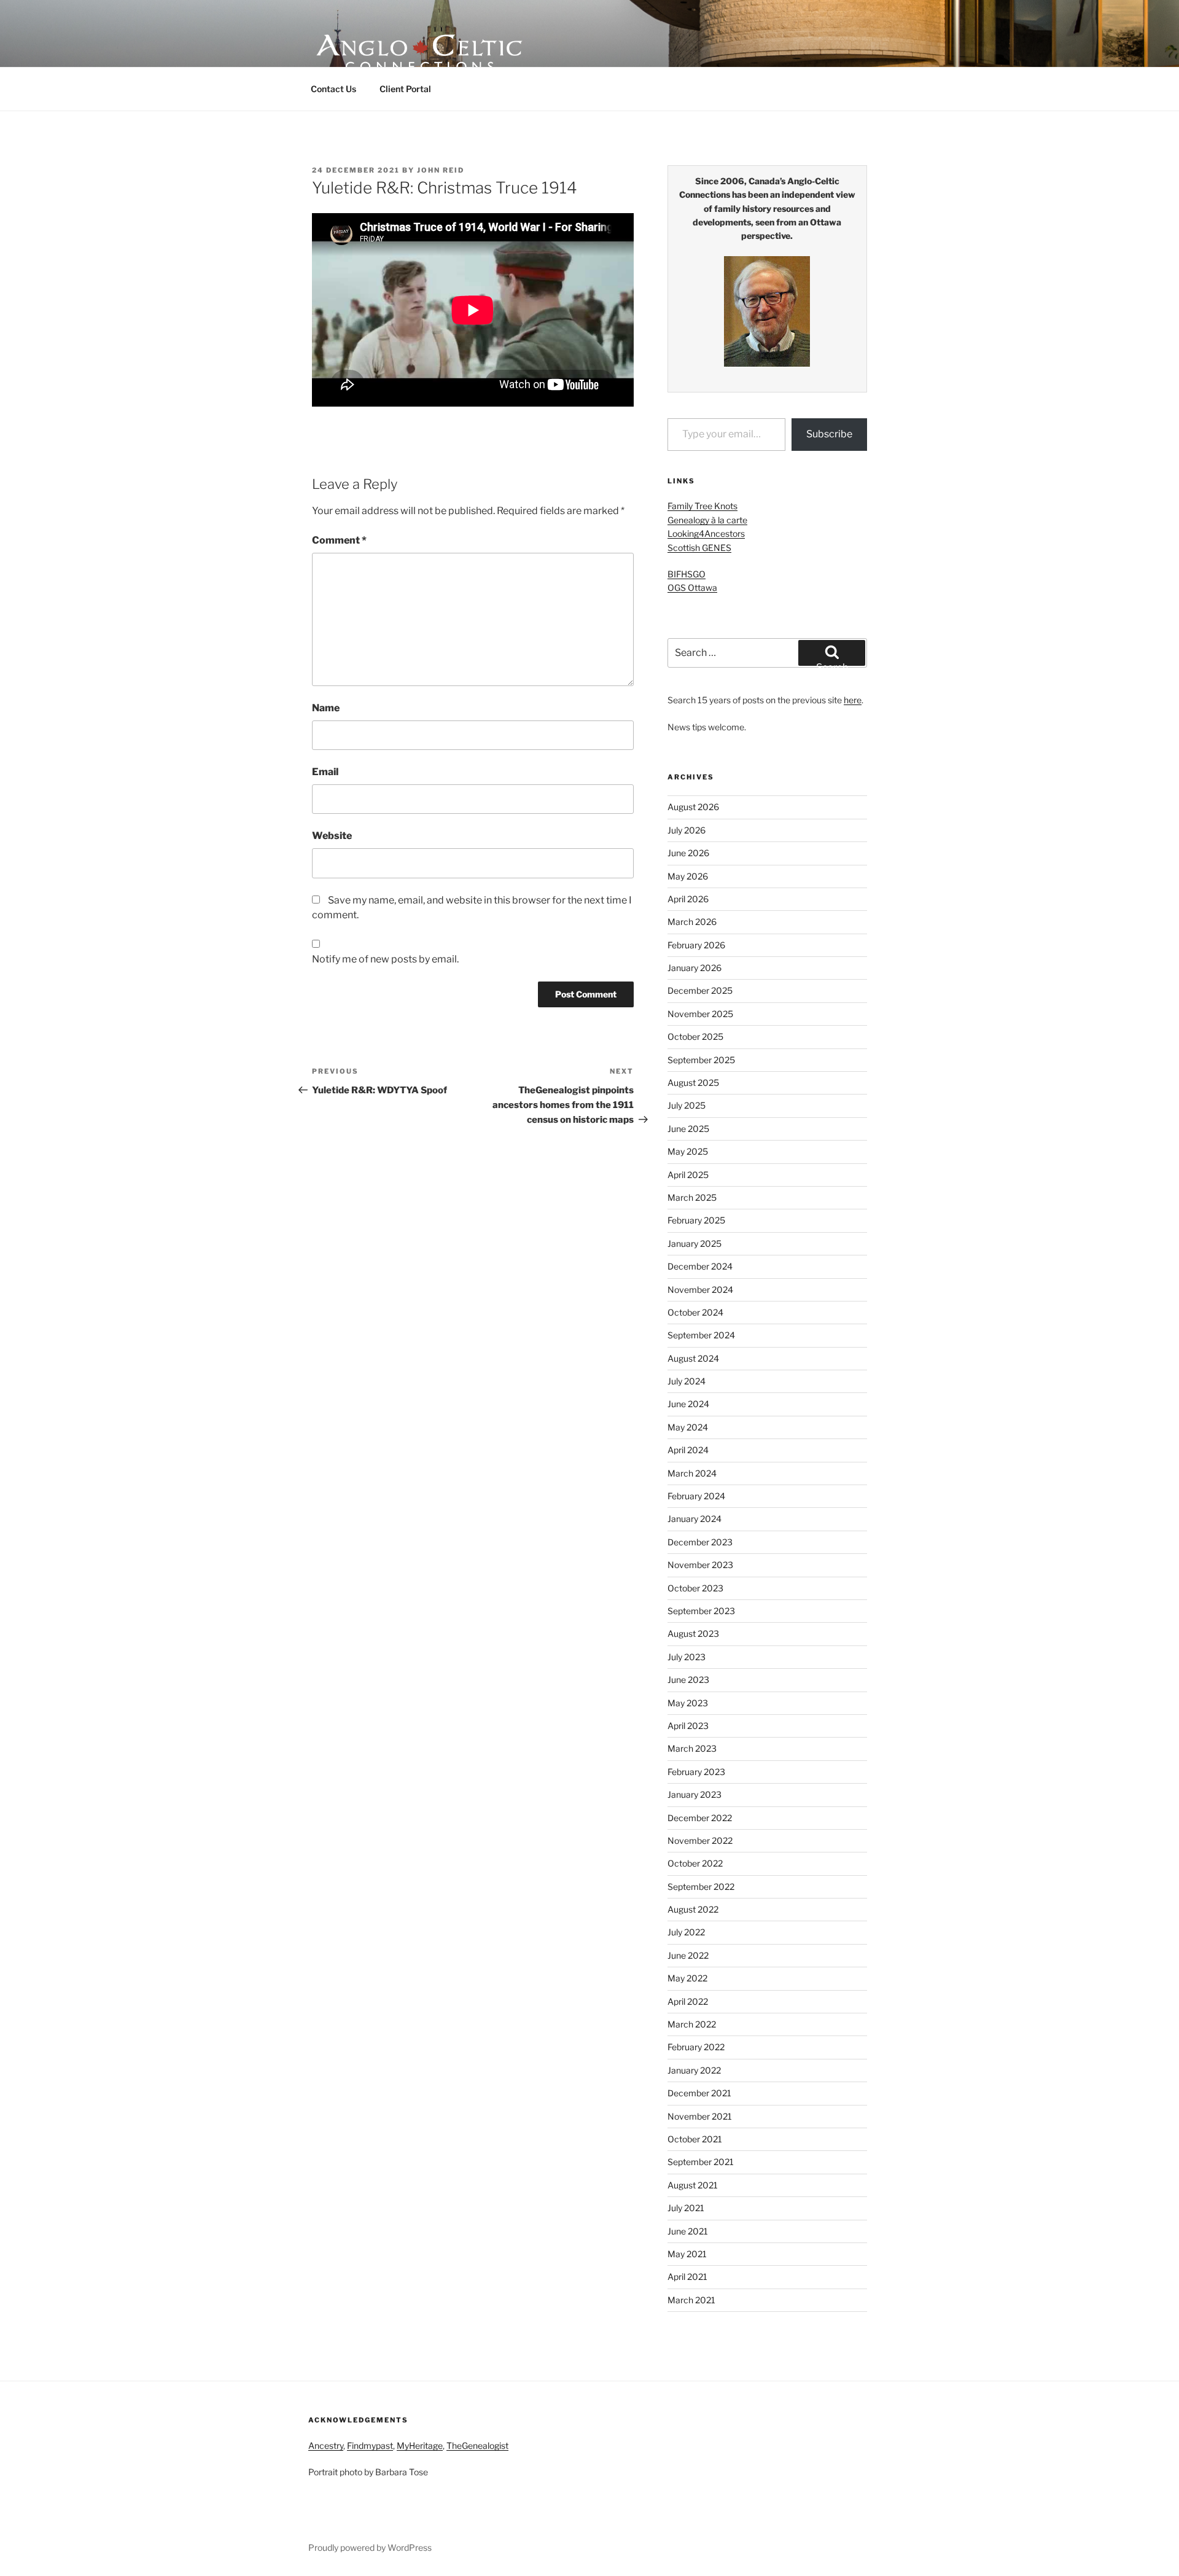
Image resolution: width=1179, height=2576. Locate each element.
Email (325, 772)
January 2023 (695, 1794)
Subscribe (829, 434)
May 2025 (688, 1151)
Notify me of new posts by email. (385, 959)
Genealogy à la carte (707, 520)
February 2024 (696, 1496)
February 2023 (696, 1772)
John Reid (441, 170)
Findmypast (370, 2445)
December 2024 (700, 1266)
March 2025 (692, 1197)
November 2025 (700, 1014)
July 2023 (687, 1657)
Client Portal (405, 89)
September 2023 (701, 1611)
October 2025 (695, 1036)
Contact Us (333, 89)
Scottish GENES (699, 548)
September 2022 (701, 1887)
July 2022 (686, 1932)
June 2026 (688, 853)
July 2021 (686, 2208)
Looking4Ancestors (706, 533)
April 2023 (688, 1726)
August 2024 (693, 1358)
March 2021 (691, 2300)
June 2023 (688, 1680)
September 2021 (701, 2162)
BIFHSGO (687, 574)
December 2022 (700, 1818)
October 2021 (695, 2139)
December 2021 (699, 2093)
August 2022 (693, 1909)
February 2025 (696, 1220)
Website (332, 836)
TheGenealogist (477, 2445)
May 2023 (688, 1703)
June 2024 (688, 1404)
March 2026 (692, 922)
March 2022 (692, 2024)
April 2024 (688, 1450)
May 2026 (688, 876)
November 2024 (700, 1290)
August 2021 (693, 2185)
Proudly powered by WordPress (370, 2547)
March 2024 (692, 1473)
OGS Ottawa (692, 587)
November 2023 (700, 1565)
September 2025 (701, 1060)
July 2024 (687, 1381)
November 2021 (700, 2116)
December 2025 (700, 990)
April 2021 (687, 2277)
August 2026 (693, 807)
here (853, 700)
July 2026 (687, 830)
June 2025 (688, 1129)
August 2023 (693, 1633)
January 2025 (695, 1243)
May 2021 (687, 2254)
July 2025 (687, 1105)
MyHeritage (420, 2445)
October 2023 (695, 1588)
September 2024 (701, 1335)
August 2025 (693, 1083)
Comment (339, 540)
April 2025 (688, 1175)
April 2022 (688, 2001)
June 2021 (688, 2231)
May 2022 (687, 1978)
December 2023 (700, 1542)
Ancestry (326, 2445)
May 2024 (688, 1427)
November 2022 (700, 1840)
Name (326, 708)
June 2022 (688, 1955)
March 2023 (692, 1748)
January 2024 (695, 1519)
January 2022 (694, 2070)
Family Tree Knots (702, 506)
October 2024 (695, 1312)
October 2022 (695, 1863)
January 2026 (695, 968)
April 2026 (688, 899)
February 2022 (696, 2047)
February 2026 (696, 945)
